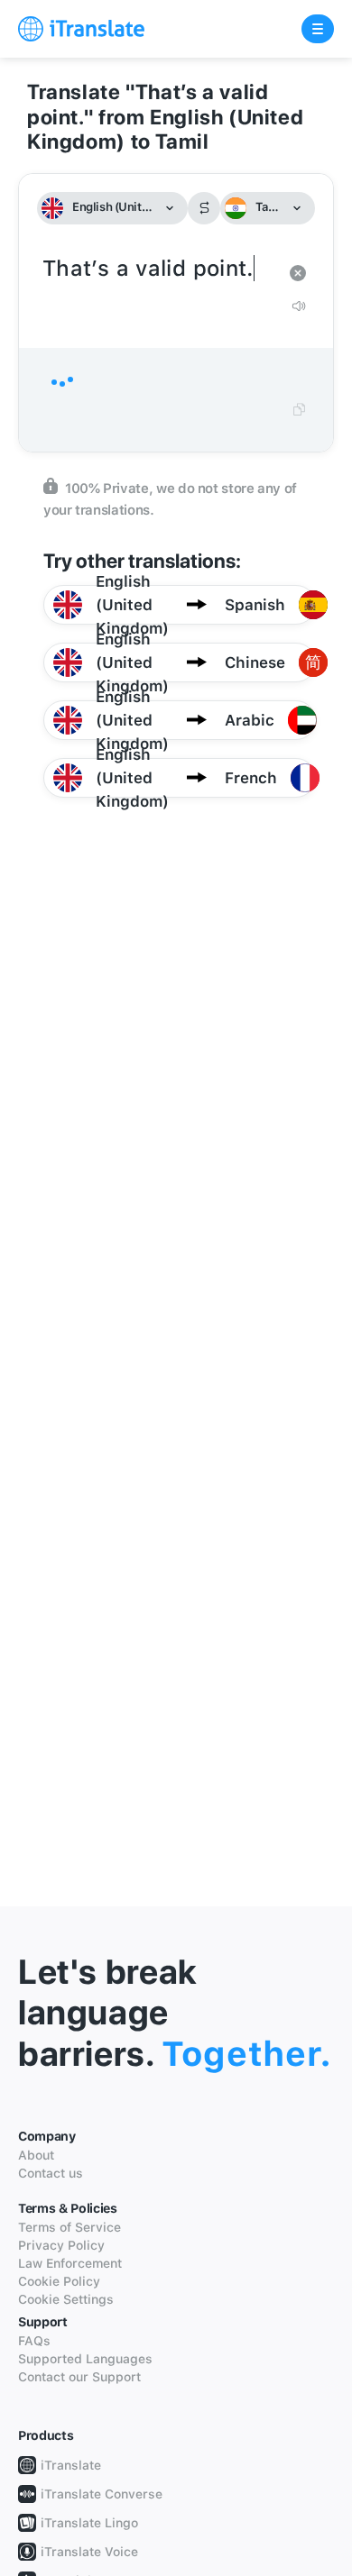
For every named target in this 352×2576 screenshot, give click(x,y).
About (36, 2155)
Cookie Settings (66, 2299)
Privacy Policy (61, 2245)
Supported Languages (85, 2359)
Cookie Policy (59, 2281)
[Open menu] (318, 29)
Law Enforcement (70, 2263)
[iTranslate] (81, 29)
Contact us (51, 2173)
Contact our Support (79, 2377)
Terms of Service (69, 2227)
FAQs (34, 2341)
